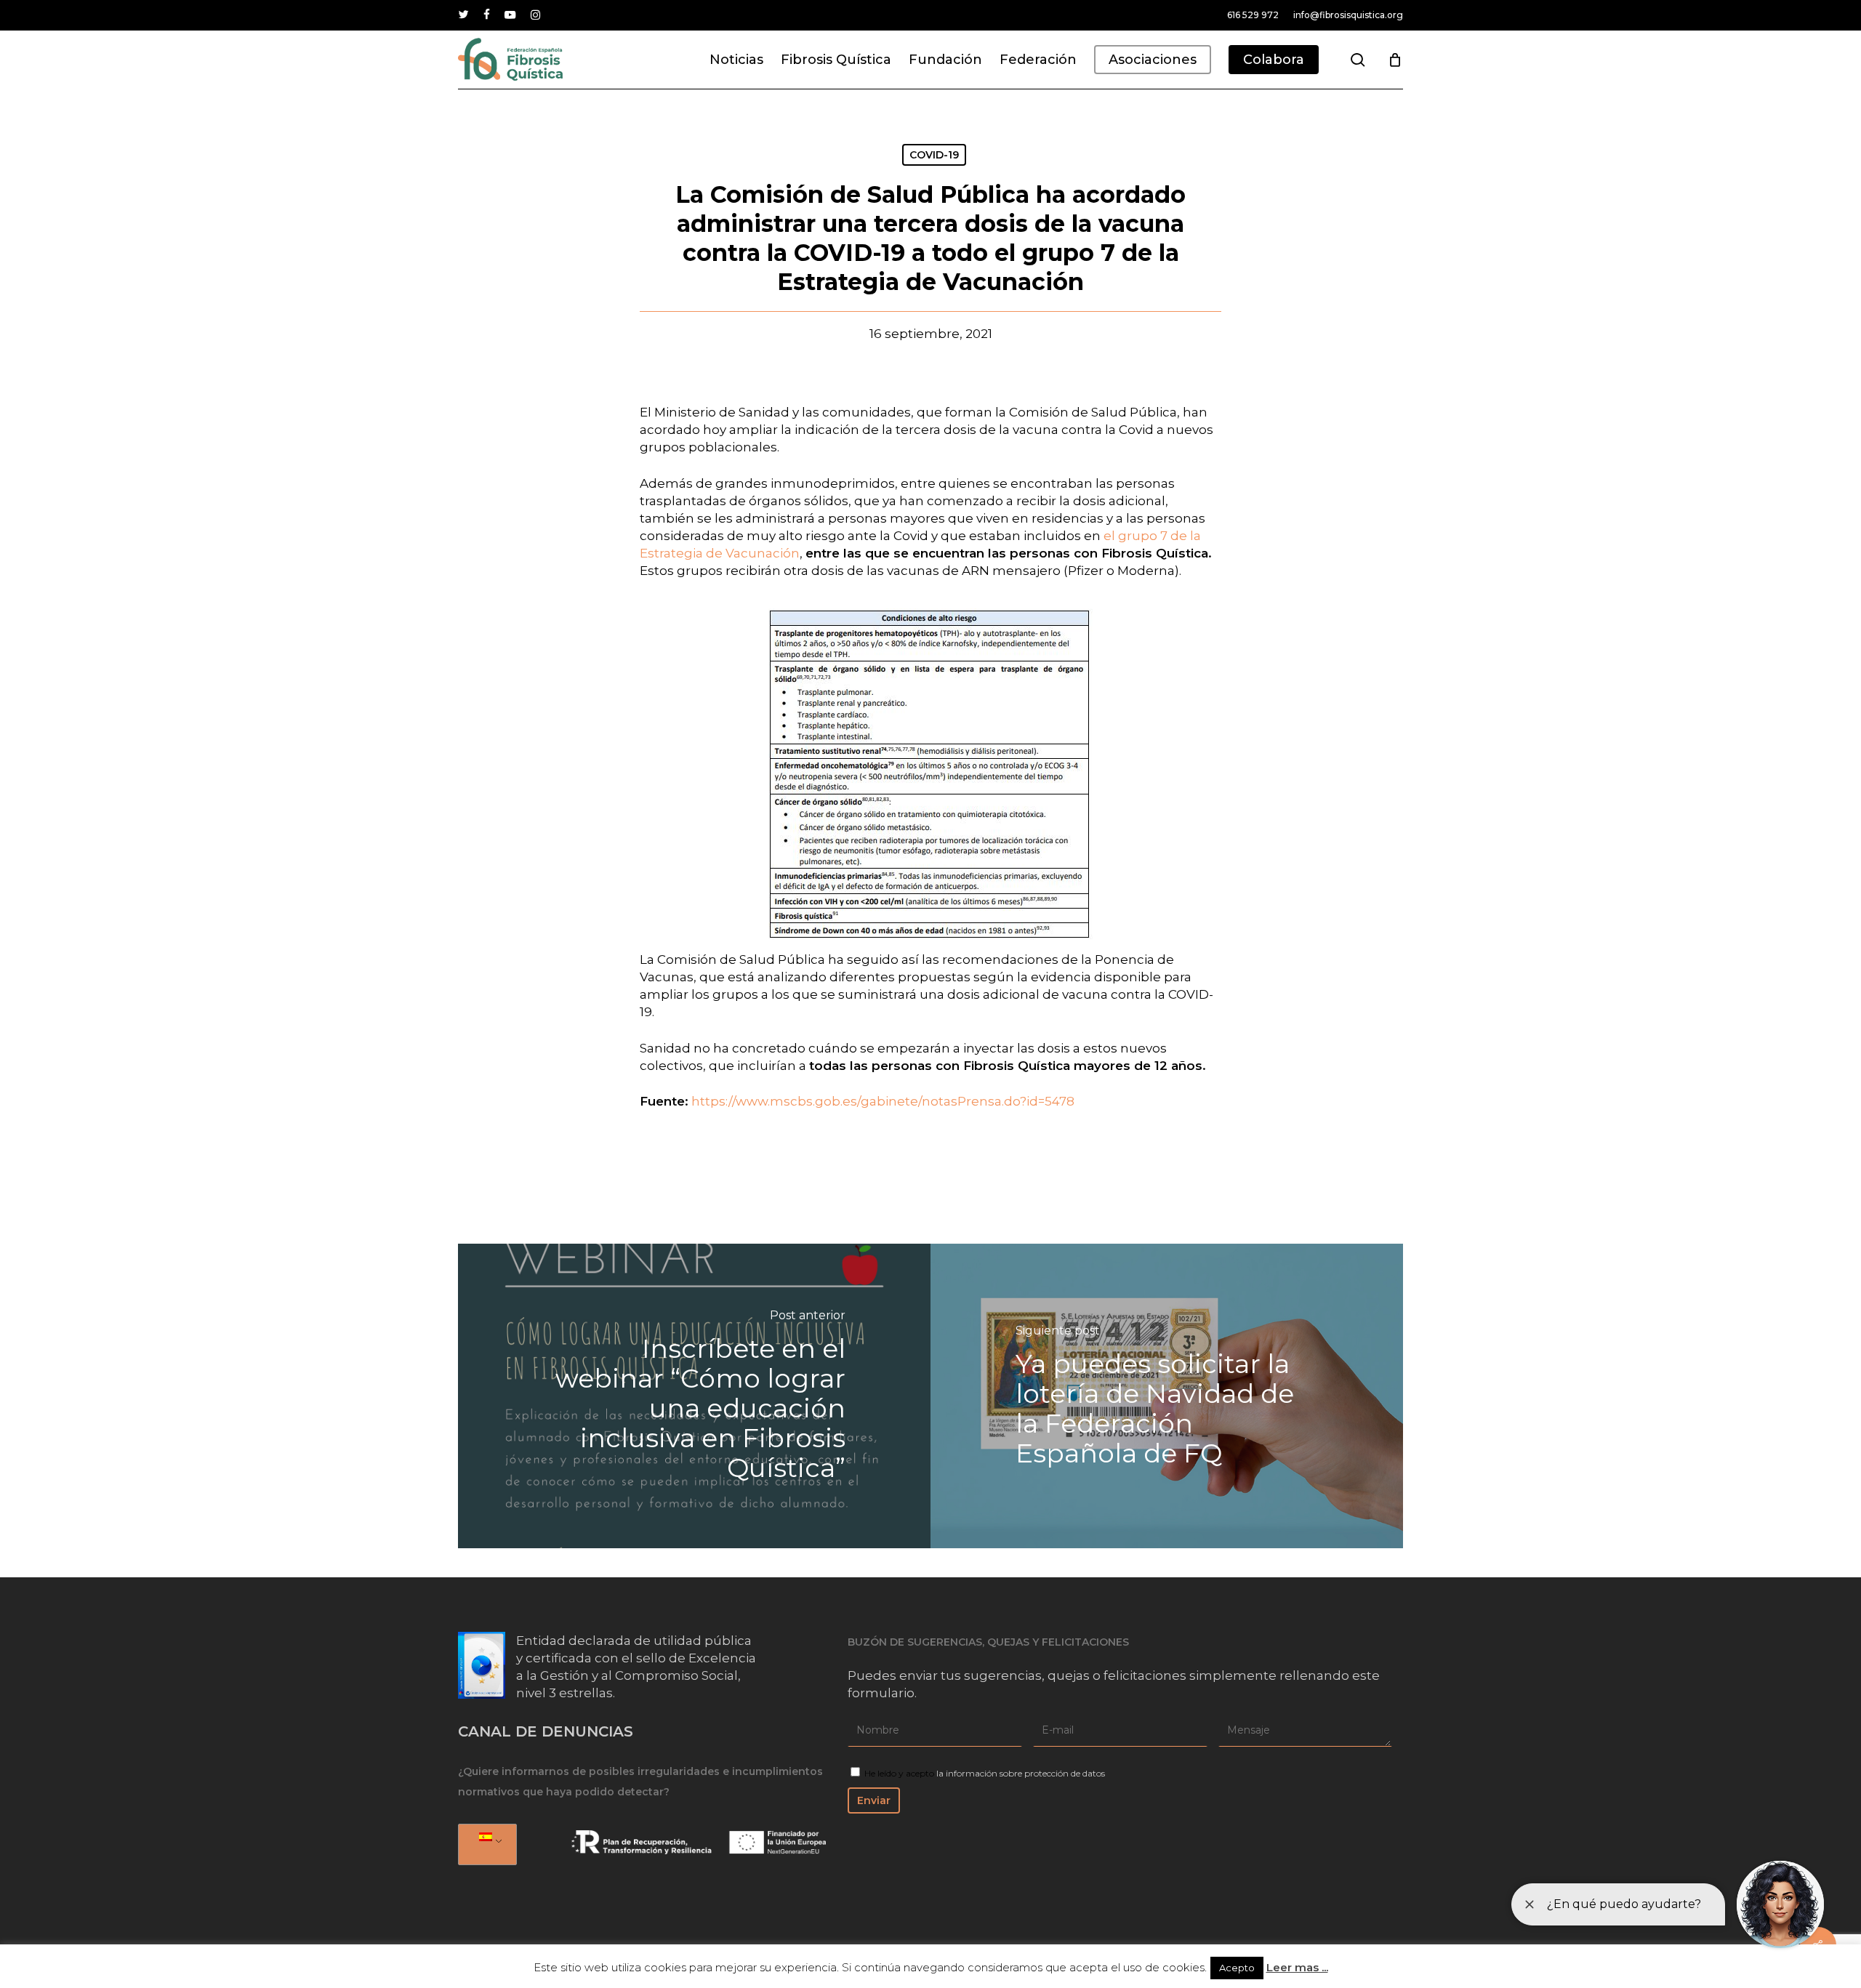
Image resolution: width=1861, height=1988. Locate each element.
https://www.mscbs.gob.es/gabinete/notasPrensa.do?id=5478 (883, 1101)
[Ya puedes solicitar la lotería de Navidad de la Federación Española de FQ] (1167, 1396)
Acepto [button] (1237, 1968)
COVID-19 (934, 155)
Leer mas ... (1297, 1967)
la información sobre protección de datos (1021, 1773)
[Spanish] (485, 1845)
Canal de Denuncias (546, 1731)
